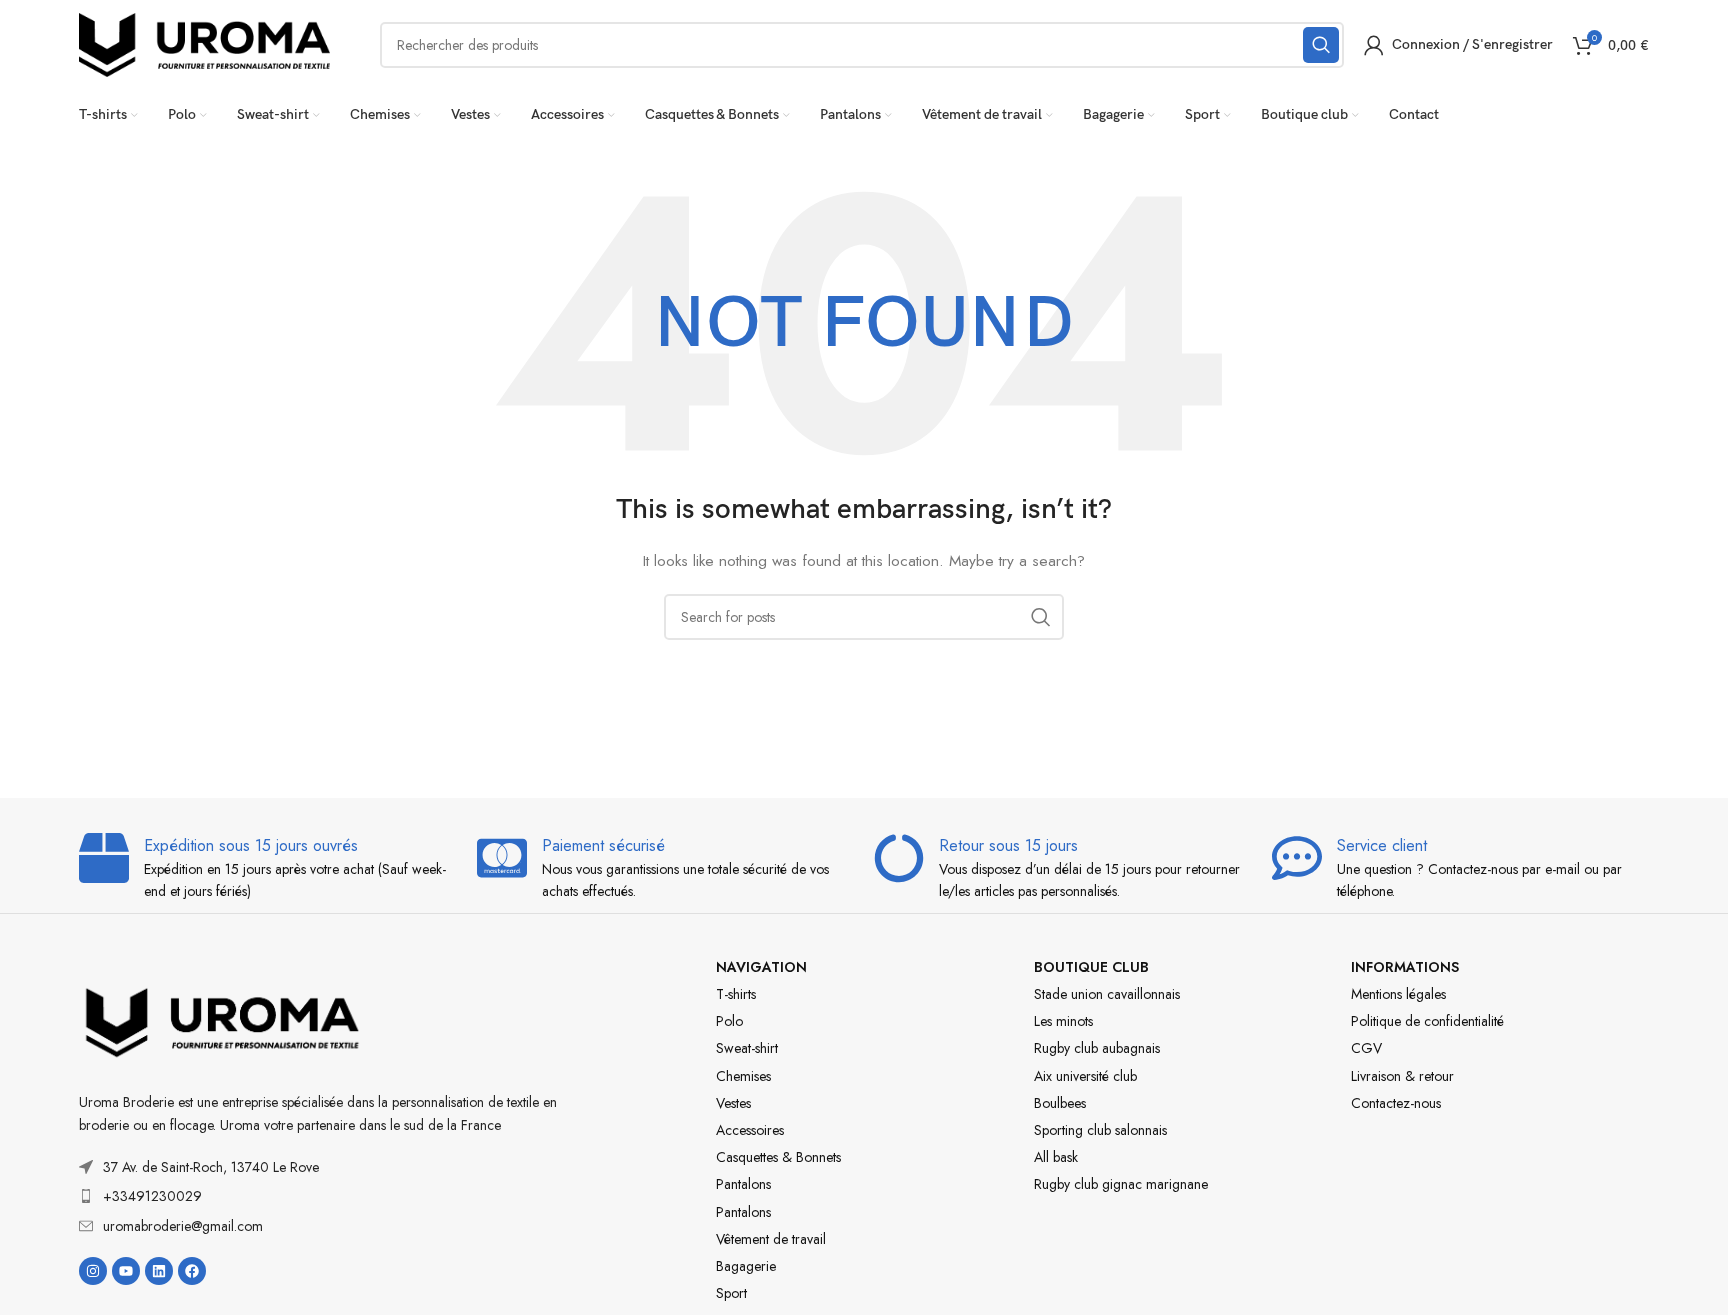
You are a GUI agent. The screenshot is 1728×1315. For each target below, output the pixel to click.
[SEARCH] (1321, 45)
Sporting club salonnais (1100, 1130)
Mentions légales (1398, 994)
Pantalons (743, 1184)
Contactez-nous (1396, 1103)
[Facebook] (192, 1271)
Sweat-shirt (747, 1048)
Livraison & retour (1402, 1076)
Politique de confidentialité (1427, 1021)
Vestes (733, 1103)
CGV (1366, 1048)
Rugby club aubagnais (1097, 1048)
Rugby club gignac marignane (1121, 1184)
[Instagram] (93, 1271)
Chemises (743, 1076)
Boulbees (1060, 1103)
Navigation (761, 967)
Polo (729, 1021)
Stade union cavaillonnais (1107, 994)
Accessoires (750, 1130)
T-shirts (736, 994)
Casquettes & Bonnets (778, 1157)
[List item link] (339, 1196)
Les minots (1063, 1021)
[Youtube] (126, 1271)
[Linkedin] (159, 1271)
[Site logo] (204, 43)
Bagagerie (746, 1266)
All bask (1056, 1157)
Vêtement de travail (771, 1239)
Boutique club (1091, 967)
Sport (731, 1293)
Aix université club (1085, 1076)
